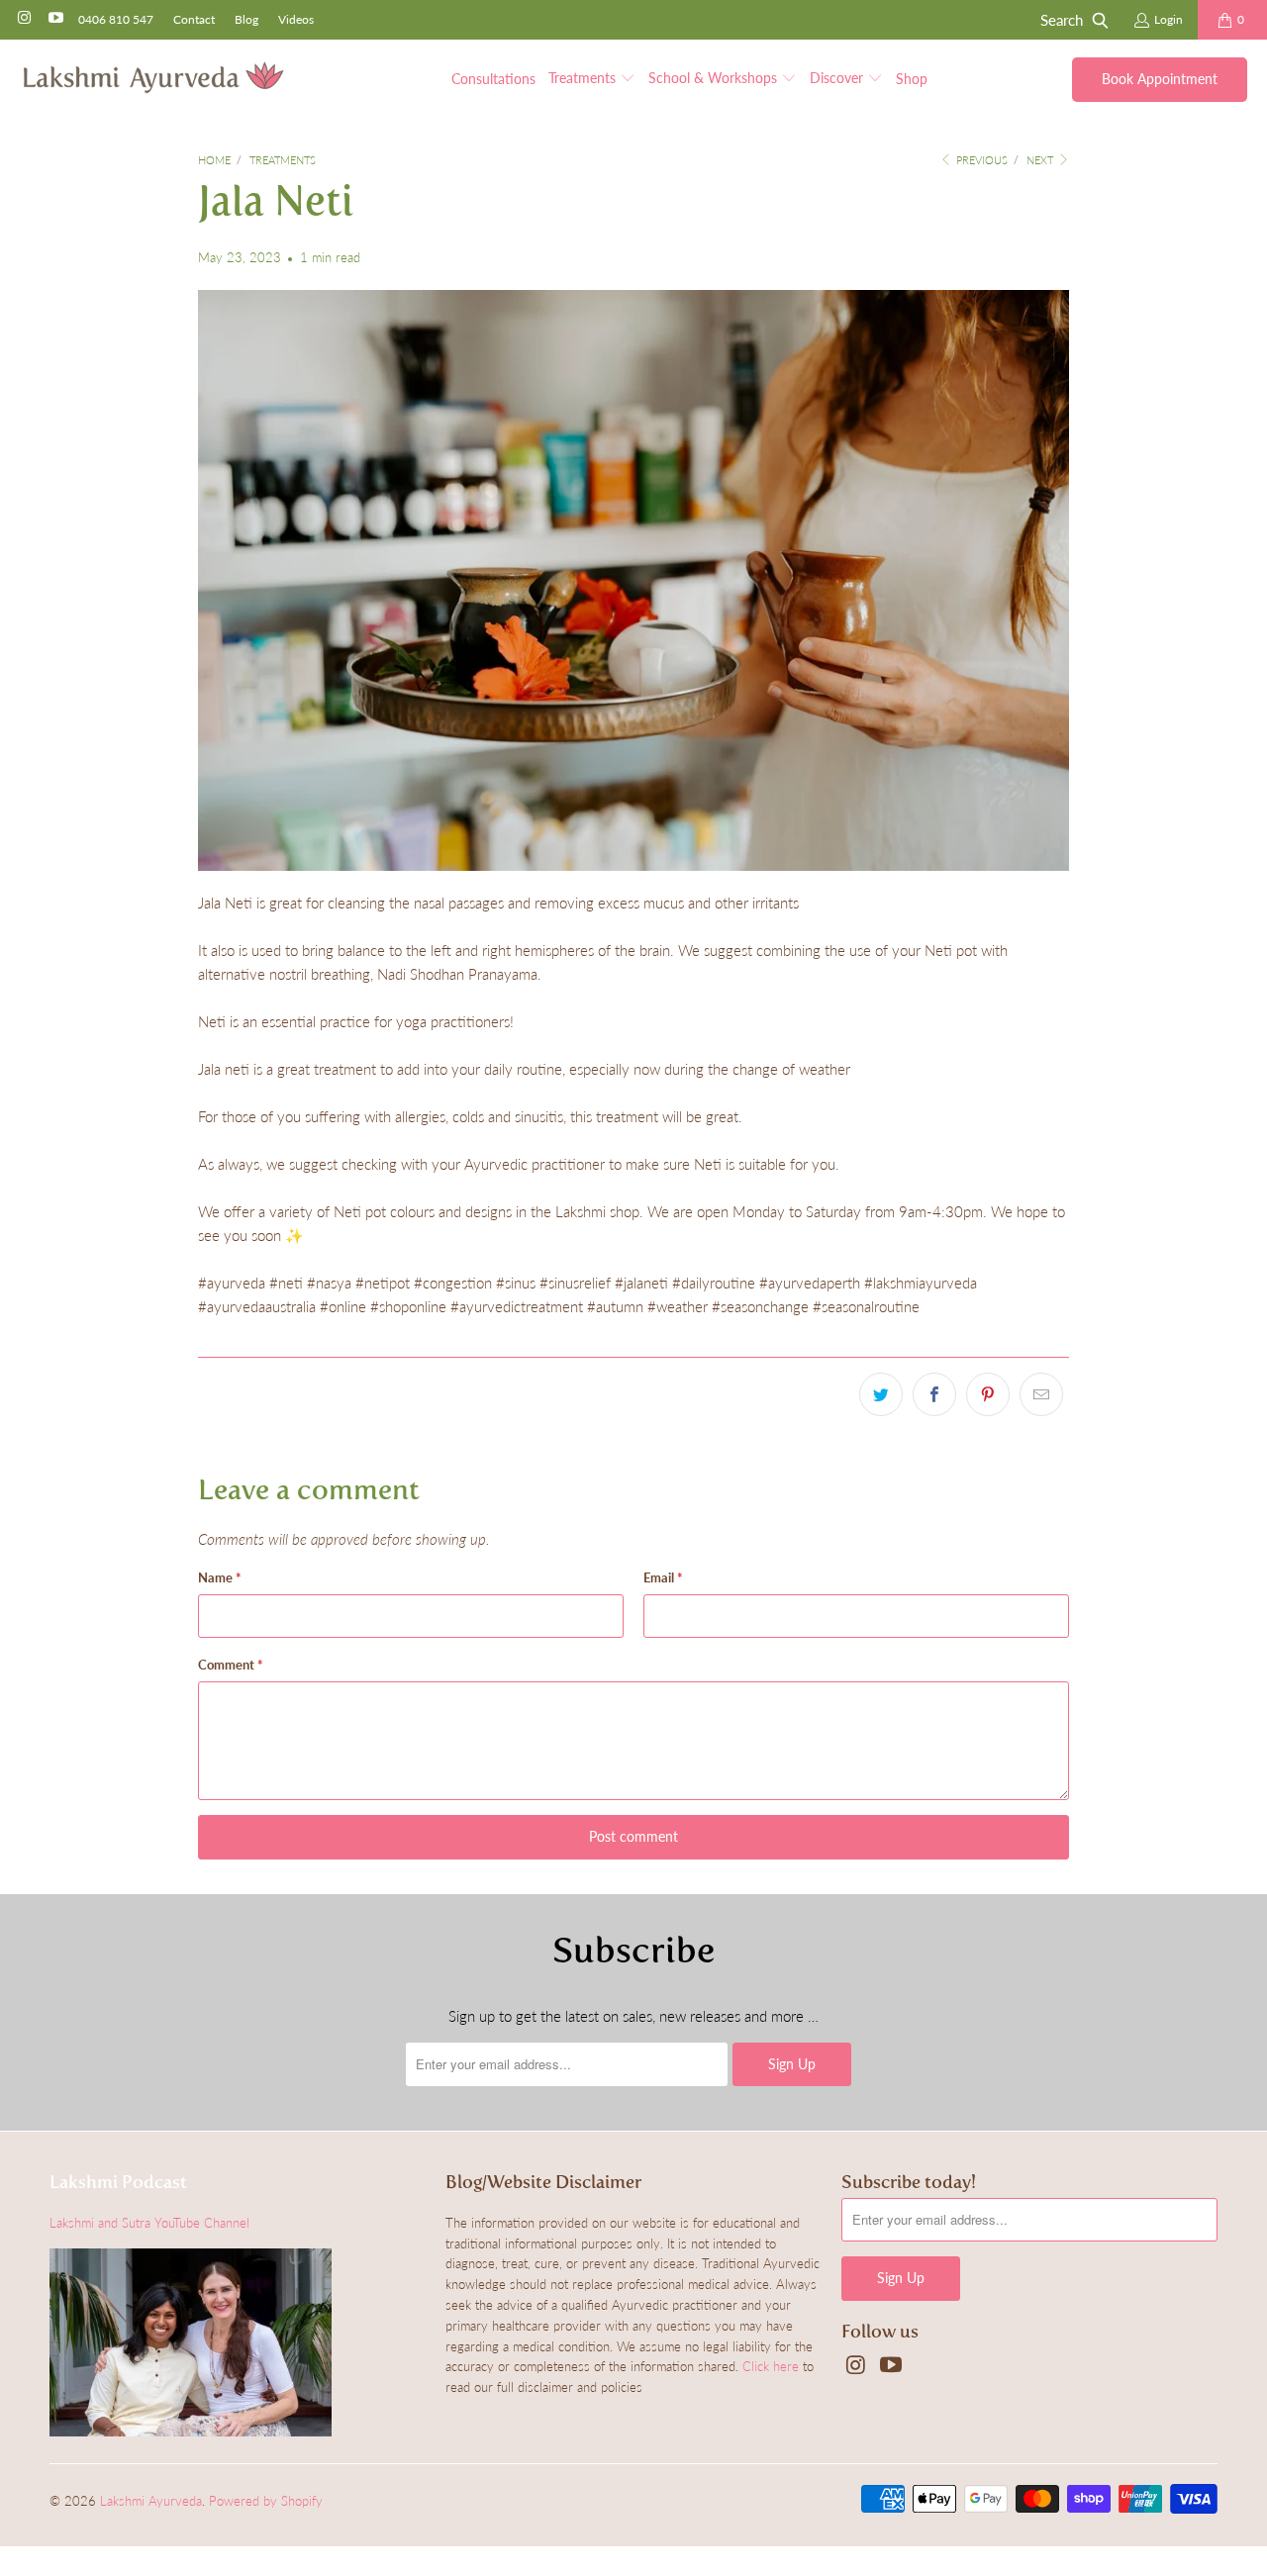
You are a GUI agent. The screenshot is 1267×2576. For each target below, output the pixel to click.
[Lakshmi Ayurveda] (153, 79)
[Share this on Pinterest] (988, 1394)
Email (663, 1577)
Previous (980, 160)
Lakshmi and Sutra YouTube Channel (149, 2223)
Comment (231, 1665)
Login (1169, 19)
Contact (194, 19)
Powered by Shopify (266, 2501)
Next (1041, 160)
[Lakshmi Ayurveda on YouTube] (54, 19)
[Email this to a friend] (1041, 1394)
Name (220, 1577)
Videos (296, 19)
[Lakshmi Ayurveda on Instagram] (23, 19)
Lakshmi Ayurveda (151, 2501)
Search (1062, 20)
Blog (246, 19)
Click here (771, 2366)
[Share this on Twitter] (881, 1394)
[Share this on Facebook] (934, 1394)
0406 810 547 (116, 19)
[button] (592, 79)
